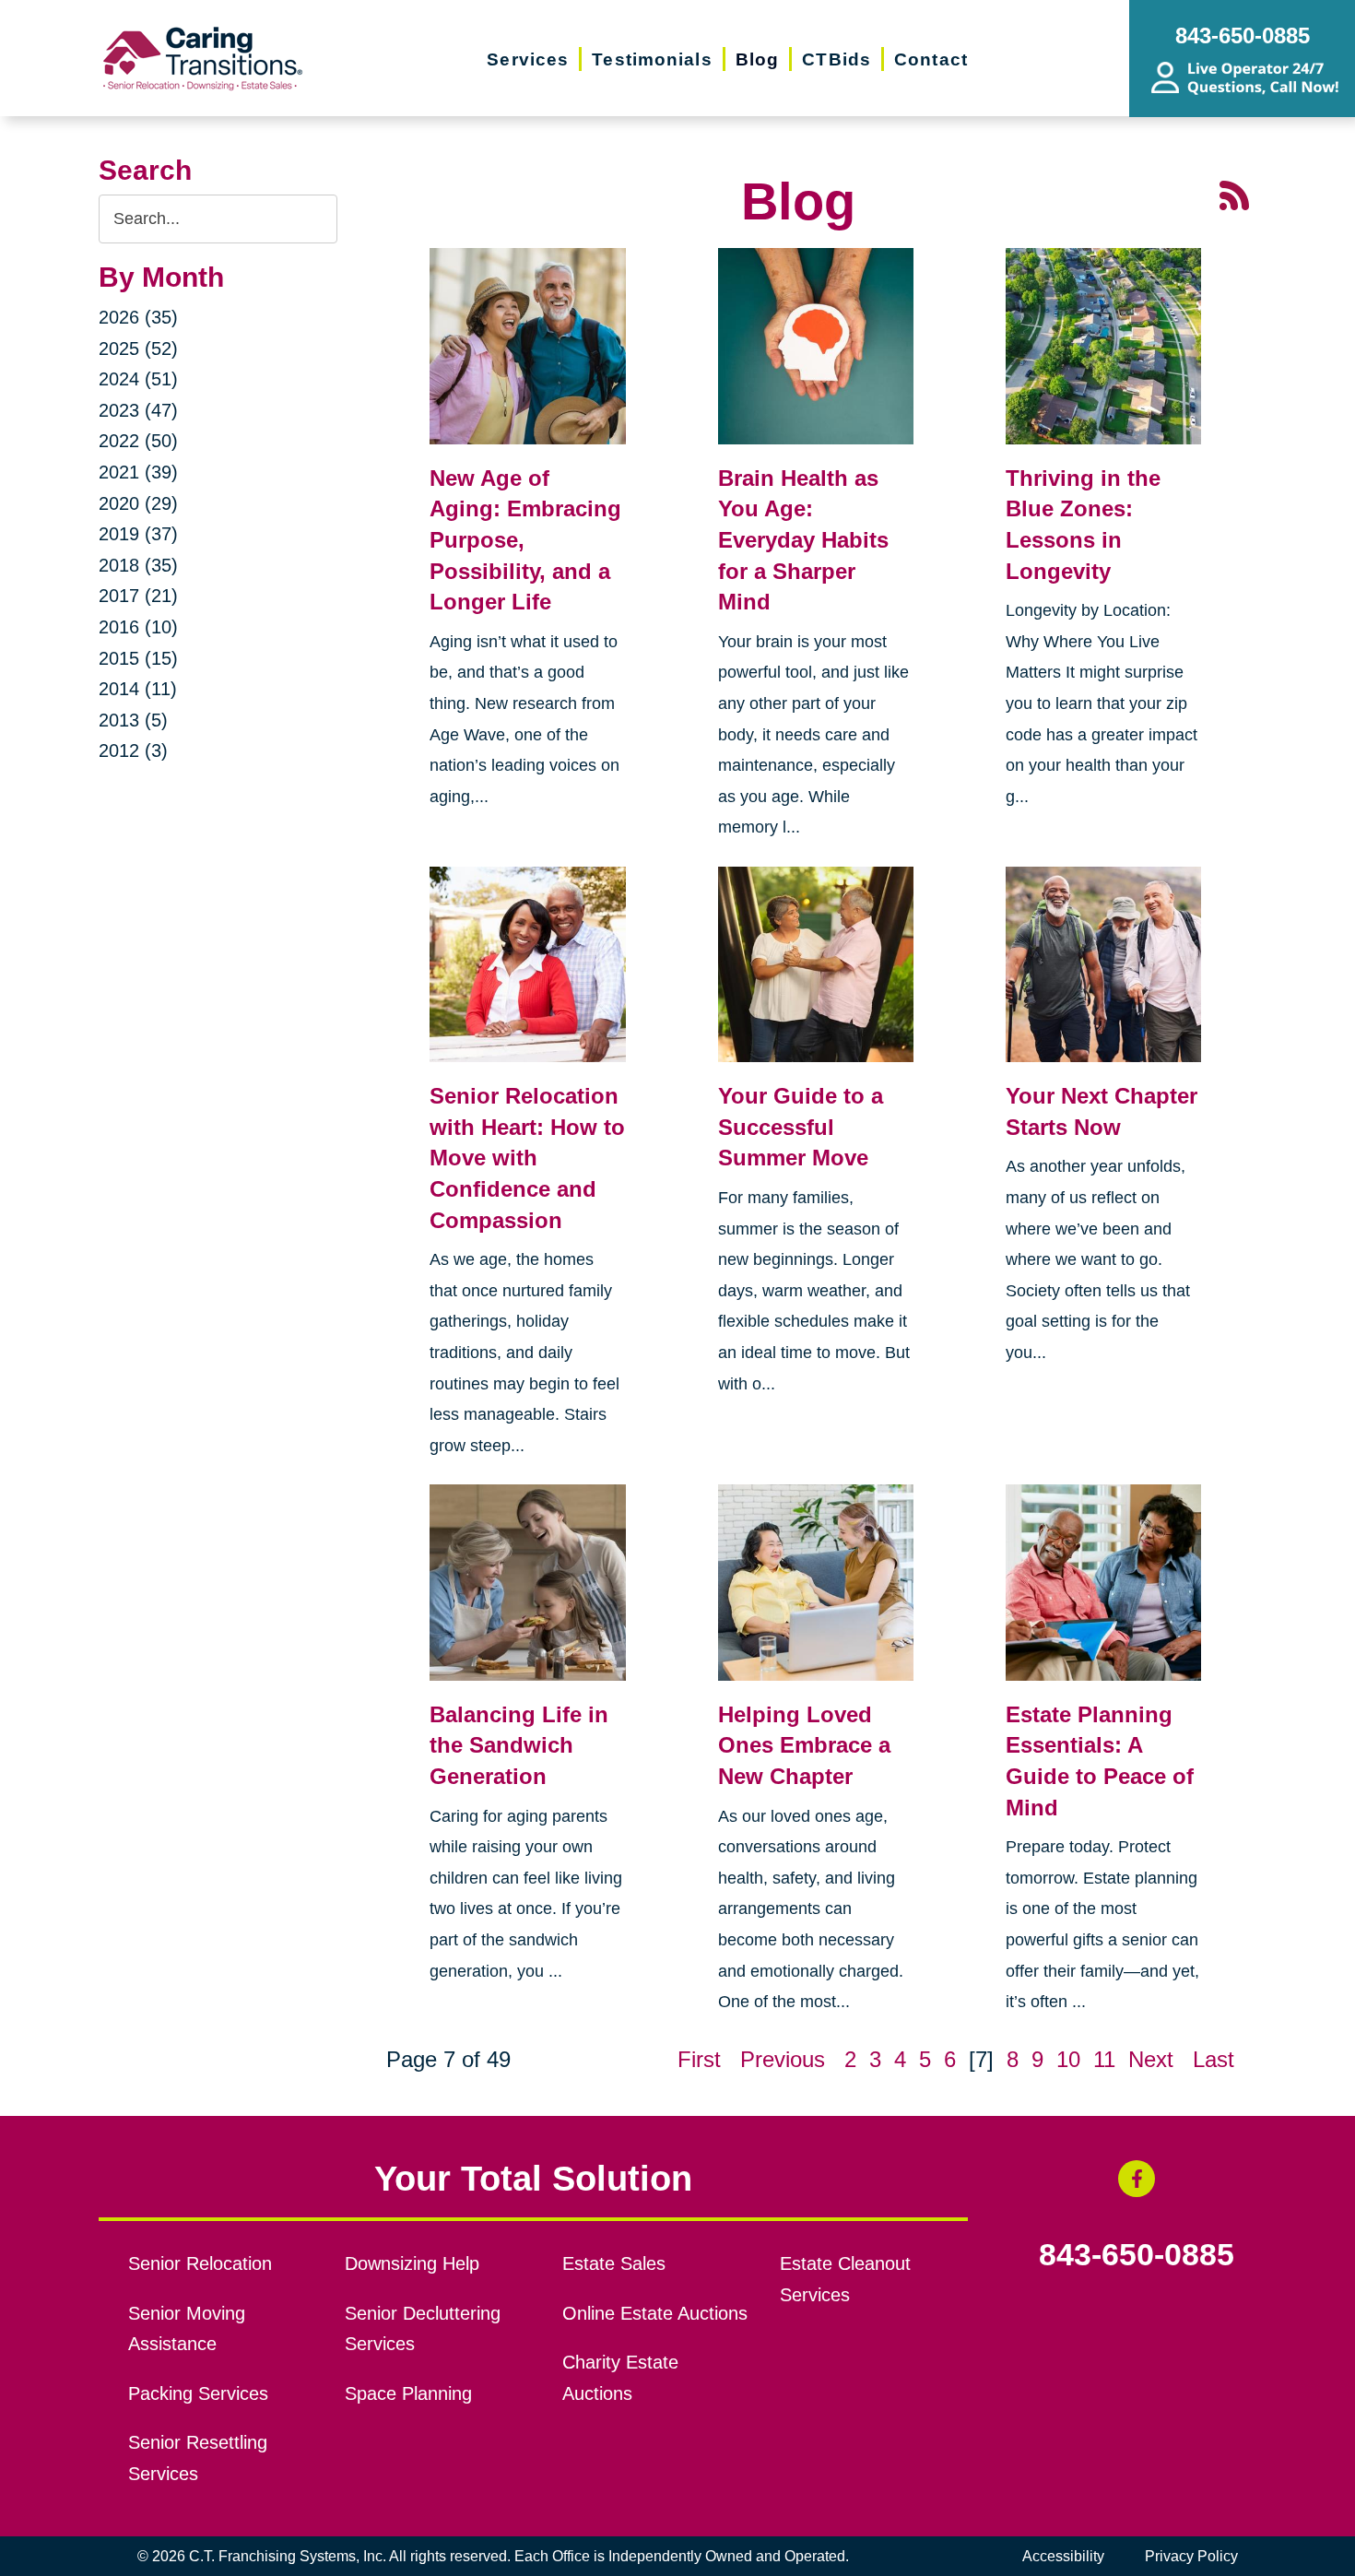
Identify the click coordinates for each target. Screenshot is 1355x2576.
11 (1104, 2059)
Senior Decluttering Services (423, 2329)
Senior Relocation (200, 2263)
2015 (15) (138, 658)
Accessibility (1063, 2556)
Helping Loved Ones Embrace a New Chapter (804, 1745)
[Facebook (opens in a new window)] (1137, 2179)
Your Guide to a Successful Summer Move (801, 1127)
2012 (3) (133, 750)
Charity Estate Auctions (620, 2378)
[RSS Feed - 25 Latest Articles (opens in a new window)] (1234, 193)
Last (1214, 2059)
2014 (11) (138, 689)
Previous (783, 2059)
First (699, 2059)
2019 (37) (138, 534)
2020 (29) (138, 503)
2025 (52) (138, 349)
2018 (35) (138, 565)
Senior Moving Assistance (187, 2329)
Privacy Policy (1191, 2556)
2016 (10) (138, 627)
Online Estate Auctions (655, 2313)
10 (1068, 2059)
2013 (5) (133, 720)
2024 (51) (138, 379)
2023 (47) (138, 410)
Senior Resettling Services (198, 2458)
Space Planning (408, 2393)
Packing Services (198, 2393)
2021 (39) (138, 472)
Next (1151, 2059)
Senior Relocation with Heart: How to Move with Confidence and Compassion (527, 1158)
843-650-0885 (1137, 2255)
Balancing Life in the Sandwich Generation (519, 1745)
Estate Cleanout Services (845, 2279)
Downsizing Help (412, 2263)
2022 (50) (138, 441)
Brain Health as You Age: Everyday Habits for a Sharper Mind (803, 540)
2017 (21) (138, 596)
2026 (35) (138, 317)
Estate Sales (614, 2263)
